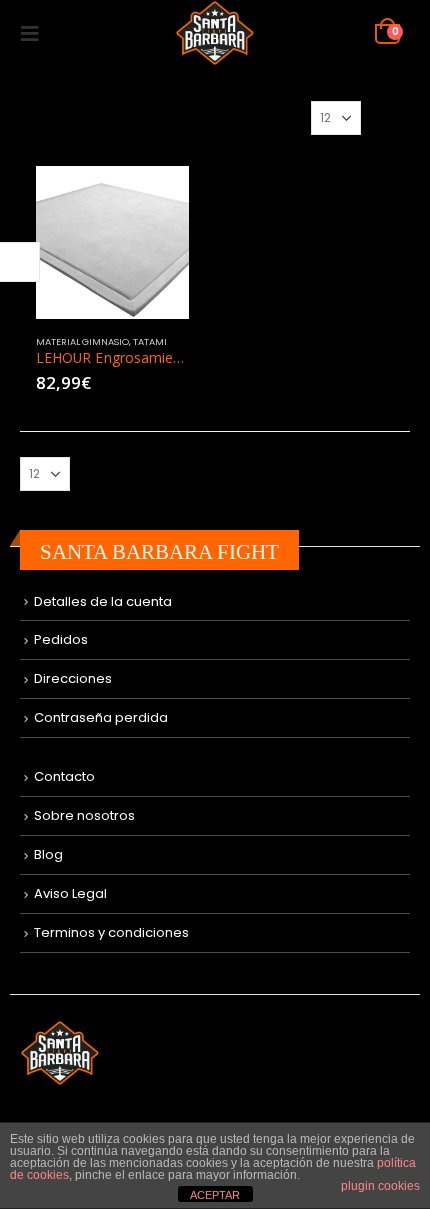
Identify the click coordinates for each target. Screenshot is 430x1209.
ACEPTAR (215, 1195)
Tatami (150, 341)
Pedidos (61, 639)
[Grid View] (379, 117)
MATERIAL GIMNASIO (82, 341)
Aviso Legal (70, 893)
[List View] (401, 117)
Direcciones (73, 678)
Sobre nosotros (84, 815)
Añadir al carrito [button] (156, 199)
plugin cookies (380, 1186)
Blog (48, 854)
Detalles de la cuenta (103, 601)
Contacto (64, 776)
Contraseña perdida (101, 717)
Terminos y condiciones (111, 932)
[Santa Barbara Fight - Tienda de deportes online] (215, 33)
